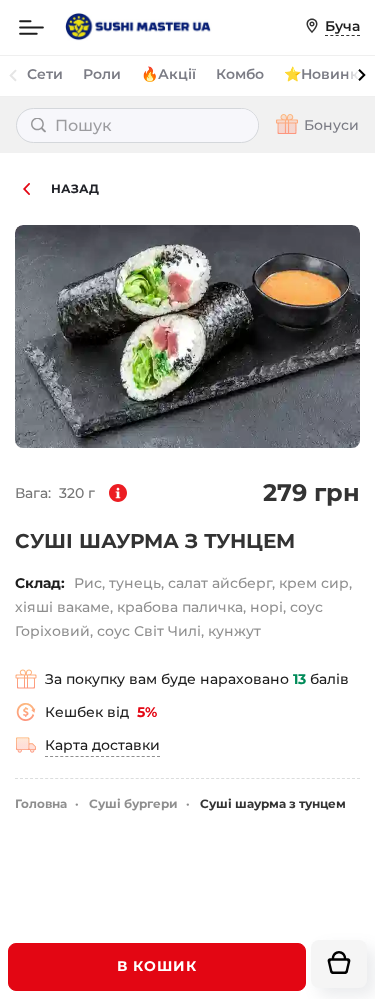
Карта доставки (102, 745)
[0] (339, 964)
